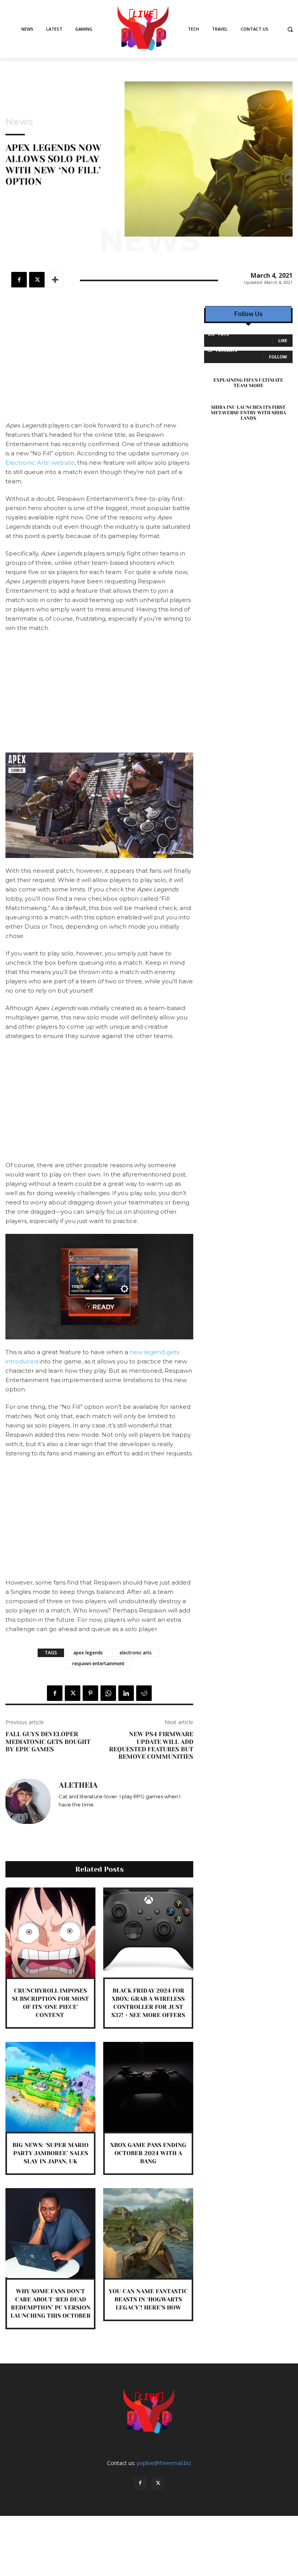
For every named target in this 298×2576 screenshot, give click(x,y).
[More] (55, 280)
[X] (37, 280)
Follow (278, 357)
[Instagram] (62, 1816)
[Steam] (84, 1816)
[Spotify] (73, 1816)
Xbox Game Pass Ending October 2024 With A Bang (148, 2153)
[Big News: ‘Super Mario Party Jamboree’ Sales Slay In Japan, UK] (50, 2087)
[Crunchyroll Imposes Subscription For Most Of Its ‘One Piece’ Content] (50, 1932)
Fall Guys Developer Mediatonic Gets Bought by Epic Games (48, 1741)
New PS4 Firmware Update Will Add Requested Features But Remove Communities (151, 1745)
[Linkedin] (126, 1693)
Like (283, 340)
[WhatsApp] (108, 1693)
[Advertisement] (99, 363)
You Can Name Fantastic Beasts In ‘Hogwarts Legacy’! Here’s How (148, 2299)
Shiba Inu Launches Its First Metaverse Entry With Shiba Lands (248, 413)
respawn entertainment (98, 1663)
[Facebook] (19, 280)
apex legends (88, 1653)
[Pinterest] (90, 1693)
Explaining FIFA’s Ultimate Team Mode (248, 383)
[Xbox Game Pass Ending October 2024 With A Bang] (148, 2087)
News (19, 122)
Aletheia (78, 1785)
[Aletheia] (28, 1801)
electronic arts (136, 1653)
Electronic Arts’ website (40, 463)
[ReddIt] (144, 1693)
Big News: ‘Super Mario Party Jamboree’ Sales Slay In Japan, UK (50, 2153)
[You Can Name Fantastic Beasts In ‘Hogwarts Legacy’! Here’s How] (148, 2233)
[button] (290, 29)
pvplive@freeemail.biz (164, 2463)
